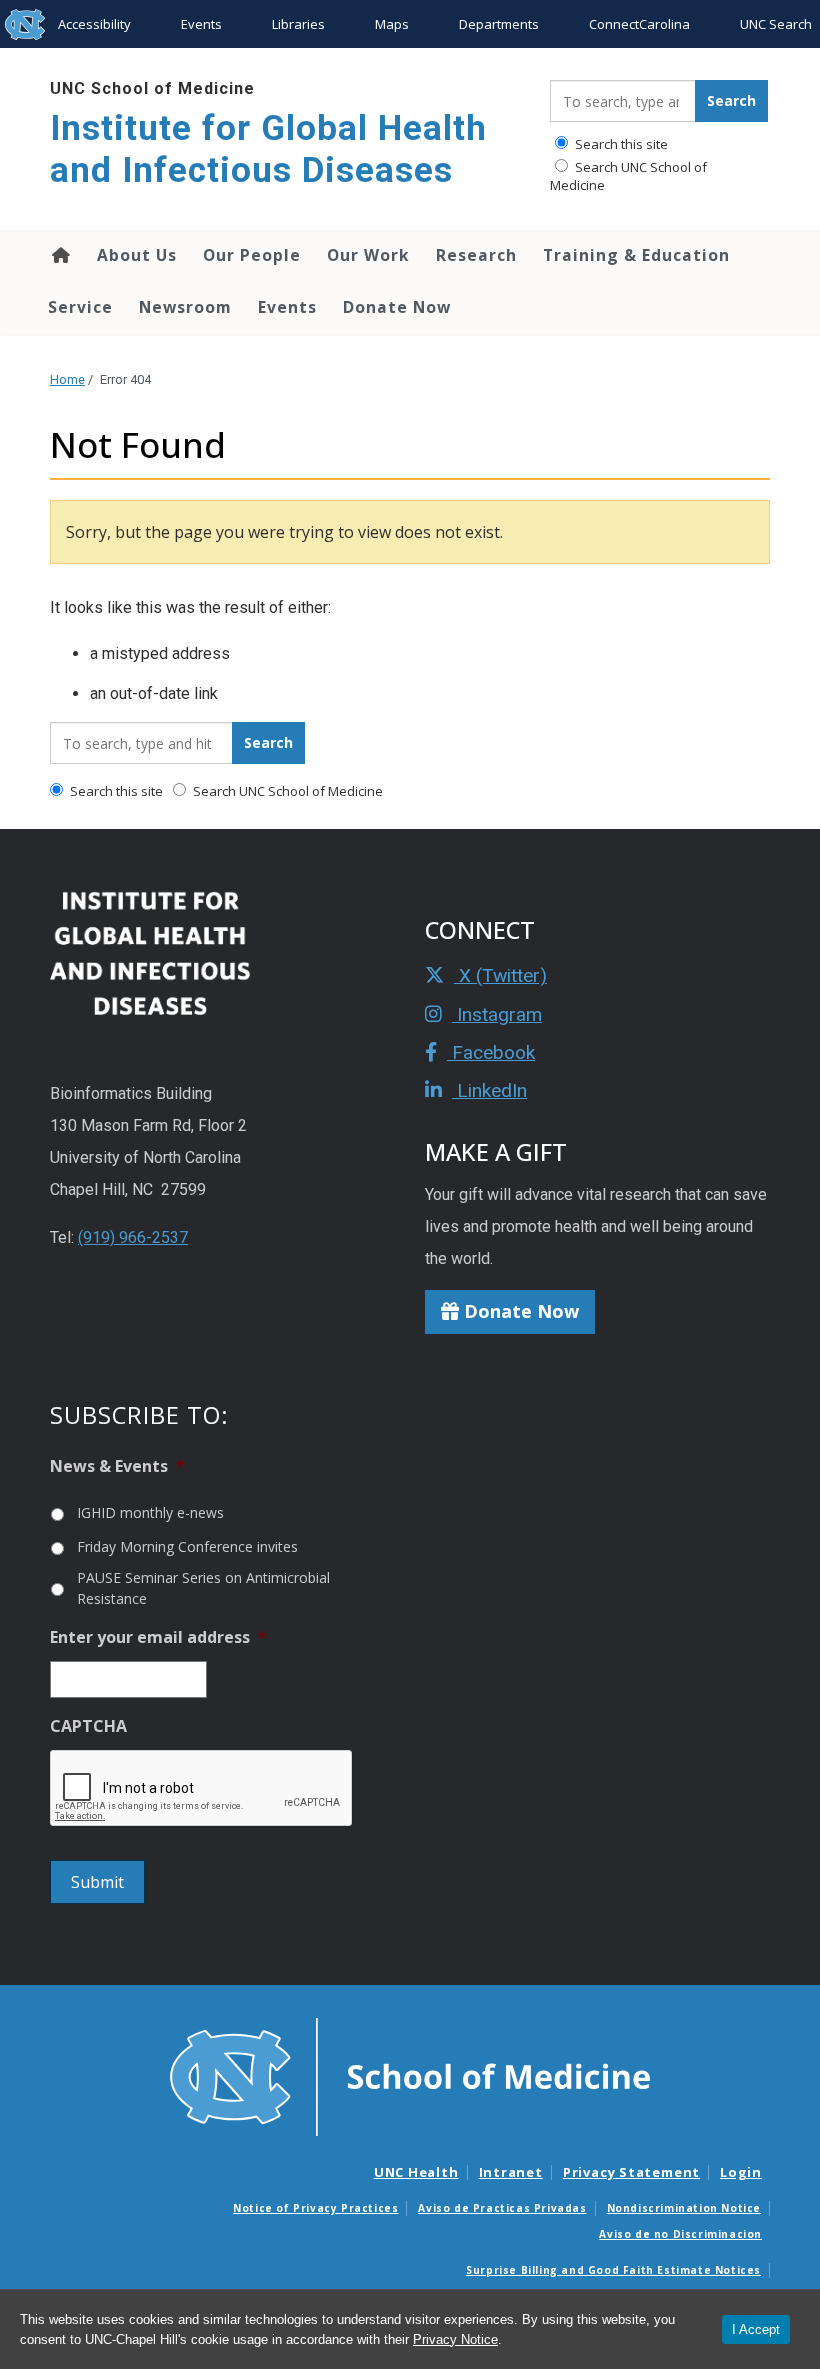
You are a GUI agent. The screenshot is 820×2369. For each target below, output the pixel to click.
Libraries (298, 24)
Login (741, 2172)
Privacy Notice (455, 2339)
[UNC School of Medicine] (410, 2075)
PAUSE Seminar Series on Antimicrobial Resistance (203, 1588)
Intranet (511, 2172)
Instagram (497, 1014)
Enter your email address (158, 1637)
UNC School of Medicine (152, 88)
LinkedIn (489, 1090)
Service (80, 307)
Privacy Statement (631, 2172)
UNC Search (776, 24)
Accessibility (94, 24)
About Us (137, 255)
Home (59, 255)
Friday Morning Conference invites (187, 1546)
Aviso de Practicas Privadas (502, 2208)
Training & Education (636, 255)
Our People (252, 255)
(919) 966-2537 (133, 1237)
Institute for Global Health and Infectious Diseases (268, 149)
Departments (499, 24)
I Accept (756, 2329)
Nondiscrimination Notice (684, 2208)
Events (201, 24)
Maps (392, 24)
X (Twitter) (500, 975)
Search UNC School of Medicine (628, 176)
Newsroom (185, 307)
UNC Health (416, 2172)
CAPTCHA (88, 1726)
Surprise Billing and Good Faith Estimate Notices (613, 2270)
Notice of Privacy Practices (315, 2208)
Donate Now (397, 307)
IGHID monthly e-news (150, 1512)
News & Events (117, 1466)
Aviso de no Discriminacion (680, 2234)
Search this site (620, 144)
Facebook (491, 1052)
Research (476, 255)
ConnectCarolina (639, 24)
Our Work (368, 255)
